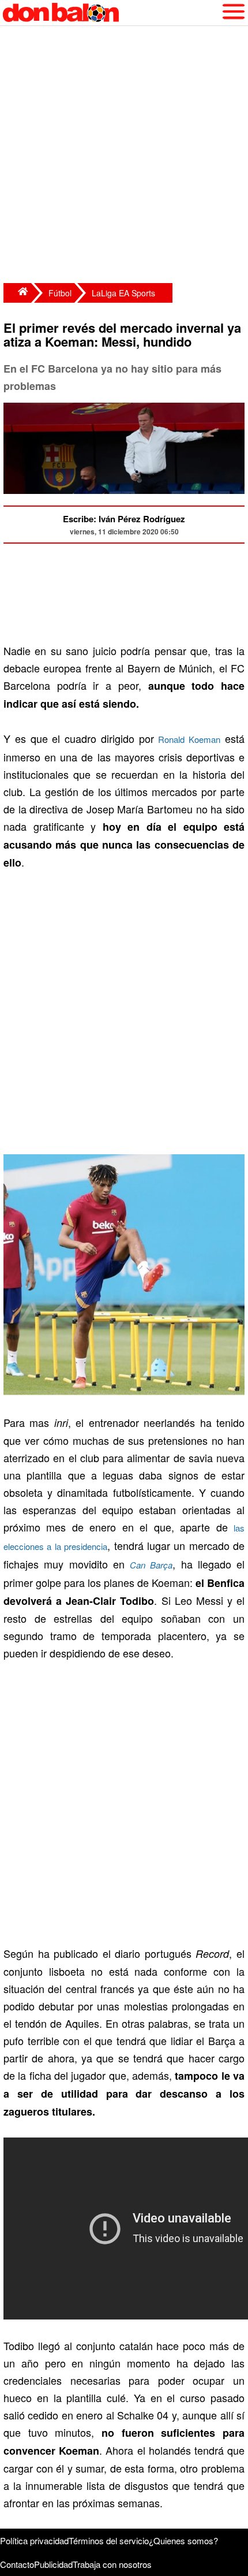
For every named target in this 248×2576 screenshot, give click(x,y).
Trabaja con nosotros (112, 2564)
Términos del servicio (109, 2540)
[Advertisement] (124, 156)
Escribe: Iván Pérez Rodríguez (124, 519)
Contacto (17, 2564)
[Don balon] (111, 13)
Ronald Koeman (189, 739)
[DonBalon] (17, 293)
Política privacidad (34, 2540)
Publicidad (53, 2564)
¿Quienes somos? (183, 2540)
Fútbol (60, 293)
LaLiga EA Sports (123, 293)
